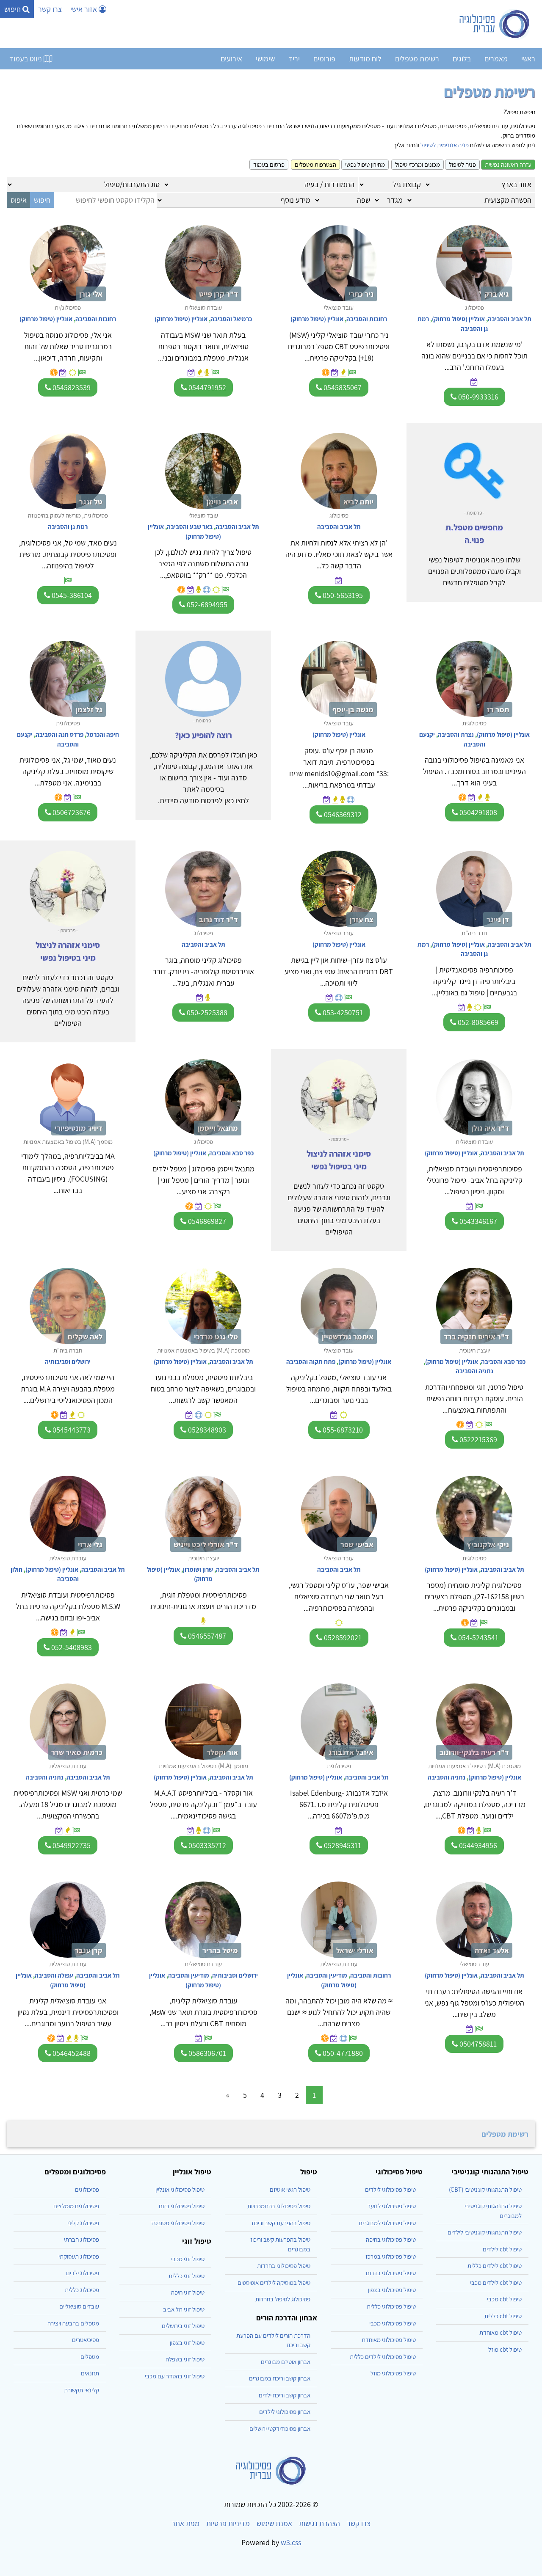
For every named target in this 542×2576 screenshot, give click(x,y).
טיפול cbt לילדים (502, 2249)
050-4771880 (342, 2053)
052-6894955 (206, 605)
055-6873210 (342, 1430)
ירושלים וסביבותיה (68, 1362)
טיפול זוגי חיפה (188, 2292)
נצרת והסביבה (456, 734)
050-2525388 (206, 1012)
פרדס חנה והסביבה (59, 734)
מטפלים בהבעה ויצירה (73, 2323)
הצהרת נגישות (319, 2523)
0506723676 (71, 812)
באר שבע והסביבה (190, 527)
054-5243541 (477, 1638)
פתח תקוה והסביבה (311, 1362)
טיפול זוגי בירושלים (183, 2326)
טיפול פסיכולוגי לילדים (390, 2189)
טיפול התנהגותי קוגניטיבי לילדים (485, 2232)
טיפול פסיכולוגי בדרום (391, 2273)
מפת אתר (185, 2523)
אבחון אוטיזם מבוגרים (286, 2362)
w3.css (291, 2542)
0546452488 (71, 2053)
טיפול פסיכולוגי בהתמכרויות (279, 2206)
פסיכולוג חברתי (82, 2239)
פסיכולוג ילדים (83, 2273)
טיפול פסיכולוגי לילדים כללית (383, 2357)
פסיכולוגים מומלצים (76, 2206)
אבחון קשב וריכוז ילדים (285, 2395)
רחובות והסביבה (367, 319)
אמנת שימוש (274, 2523)
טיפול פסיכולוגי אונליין (180, 2189)
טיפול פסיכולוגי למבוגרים (387, 2223)
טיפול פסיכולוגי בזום (182, 2206)
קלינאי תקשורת (82, 2390)
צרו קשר (50, 9)
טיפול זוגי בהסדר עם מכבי (175, 2376)
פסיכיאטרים (86, 2340)
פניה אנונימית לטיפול (445, 145)
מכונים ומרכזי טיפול (418, 164)
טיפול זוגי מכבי (188, 2259)
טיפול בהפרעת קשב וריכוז (281, 2223)
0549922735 (71, 1845)
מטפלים (90, 2357)
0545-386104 (71, 595)
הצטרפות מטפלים (315, 164)
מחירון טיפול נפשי (365, 164)
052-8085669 (477, 1022)
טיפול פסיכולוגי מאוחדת (389, 2340)
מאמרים (496, 59)
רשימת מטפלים (417, 59)
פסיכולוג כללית (82, 2290)
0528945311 (342, 1845)
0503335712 (206, 1845)
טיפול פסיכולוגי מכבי (393, 2323)
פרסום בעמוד (269, 164)
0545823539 (71, 387)
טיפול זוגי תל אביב (184, 2309)
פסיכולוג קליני (83, 2223)
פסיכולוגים (87, 2189)
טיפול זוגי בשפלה (185, 2359)
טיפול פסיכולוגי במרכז (391, 2256)
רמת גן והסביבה (68, 527)
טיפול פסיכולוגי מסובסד (178, 2223)
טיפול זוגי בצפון (187, 2343)
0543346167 (477, 1221)
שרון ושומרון (198, 1569)
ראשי (528, 59)
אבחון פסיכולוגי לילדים (285, 2412)
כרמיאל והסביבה (231, 319)
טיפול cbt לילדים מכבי (496, 2283)
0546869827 (206, 1221)
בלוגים (462, 59)
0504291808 (477, 812)
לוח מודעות (365, 59)
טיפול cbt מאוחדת (501, 2332)
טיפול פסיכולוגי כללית (391, 2306)
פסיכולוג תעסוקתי (79, 2256)
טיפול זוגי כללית (187, 2276)
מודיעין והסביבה (327, 1975)
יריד (294, 59)
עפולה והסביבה (54, 1975)
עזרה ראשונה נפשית (508, 164)
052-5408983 (71, 1647)
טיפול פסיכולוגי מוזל (393, 2373)
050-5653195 (342, 595)
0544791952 (206, 387)
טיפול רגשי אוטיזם (290, 2189)
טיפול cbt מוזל (505, 2349)
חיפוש (13, 9)
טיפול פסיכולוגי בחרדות (284, 2266)
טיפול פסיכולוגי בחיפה (391, 2239)
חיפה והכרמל (103, 734)
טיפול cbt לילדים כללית (495, 2266)
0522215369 (477, 1440)
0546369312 (342, 814)
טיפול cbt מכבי (504, 2299)
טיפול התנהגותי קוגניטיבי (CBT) (485, 2189)
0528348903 (206, 1430)
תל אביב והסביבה (510, 319)
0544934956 (477, 1845)
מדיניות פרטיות (228, 2523)
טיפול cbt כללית (503, 2316)
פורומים (324, 59)
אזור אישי (84, 9)
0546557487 (206, 1636)
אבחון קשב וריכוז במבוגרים (280, 2378)
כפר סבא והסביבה (231, 1153)
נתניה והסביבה (474, 1371)
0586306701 (206, 2053)
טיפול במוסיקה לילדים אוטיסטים (274, 2283)
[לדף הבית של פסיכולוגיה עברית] (495, 24)
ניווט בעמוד (26, 59)
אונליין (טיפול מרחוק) (458, 319)
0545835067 (342, 387)
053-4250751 (342, 1012)
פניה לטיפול (462, 164)
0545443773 (71, 1430)
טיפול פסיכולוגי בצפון (392, 2290)
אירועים (231, 59)
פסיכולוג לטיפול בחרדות (283, 2299)
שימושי (265, 59)
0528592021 (342, 1638)
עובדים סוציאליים (79, 2306)
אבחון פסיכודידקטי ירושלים (280, 2429)
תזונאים (90, 2373)
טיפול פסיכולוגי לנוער (392, 2206)
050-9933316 (477, 397)
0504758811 (477, 2044)
